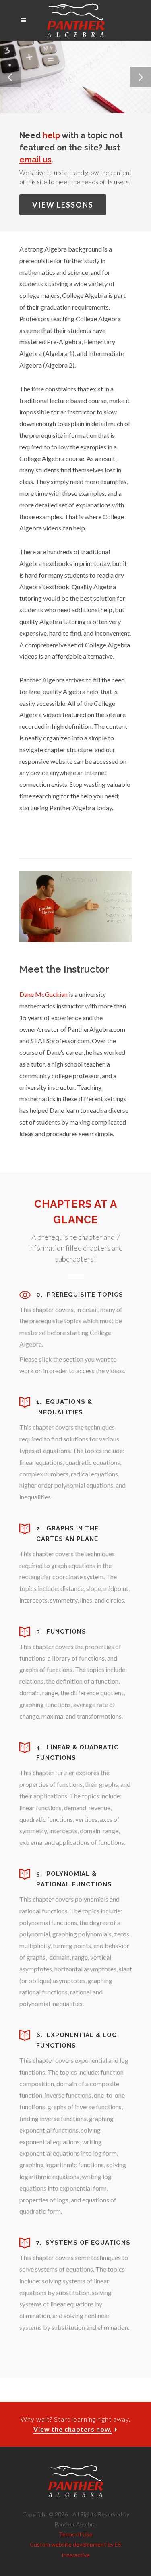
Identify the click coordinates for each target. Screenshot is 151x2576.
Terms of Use (76, 2534)
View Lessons (63, 205)
